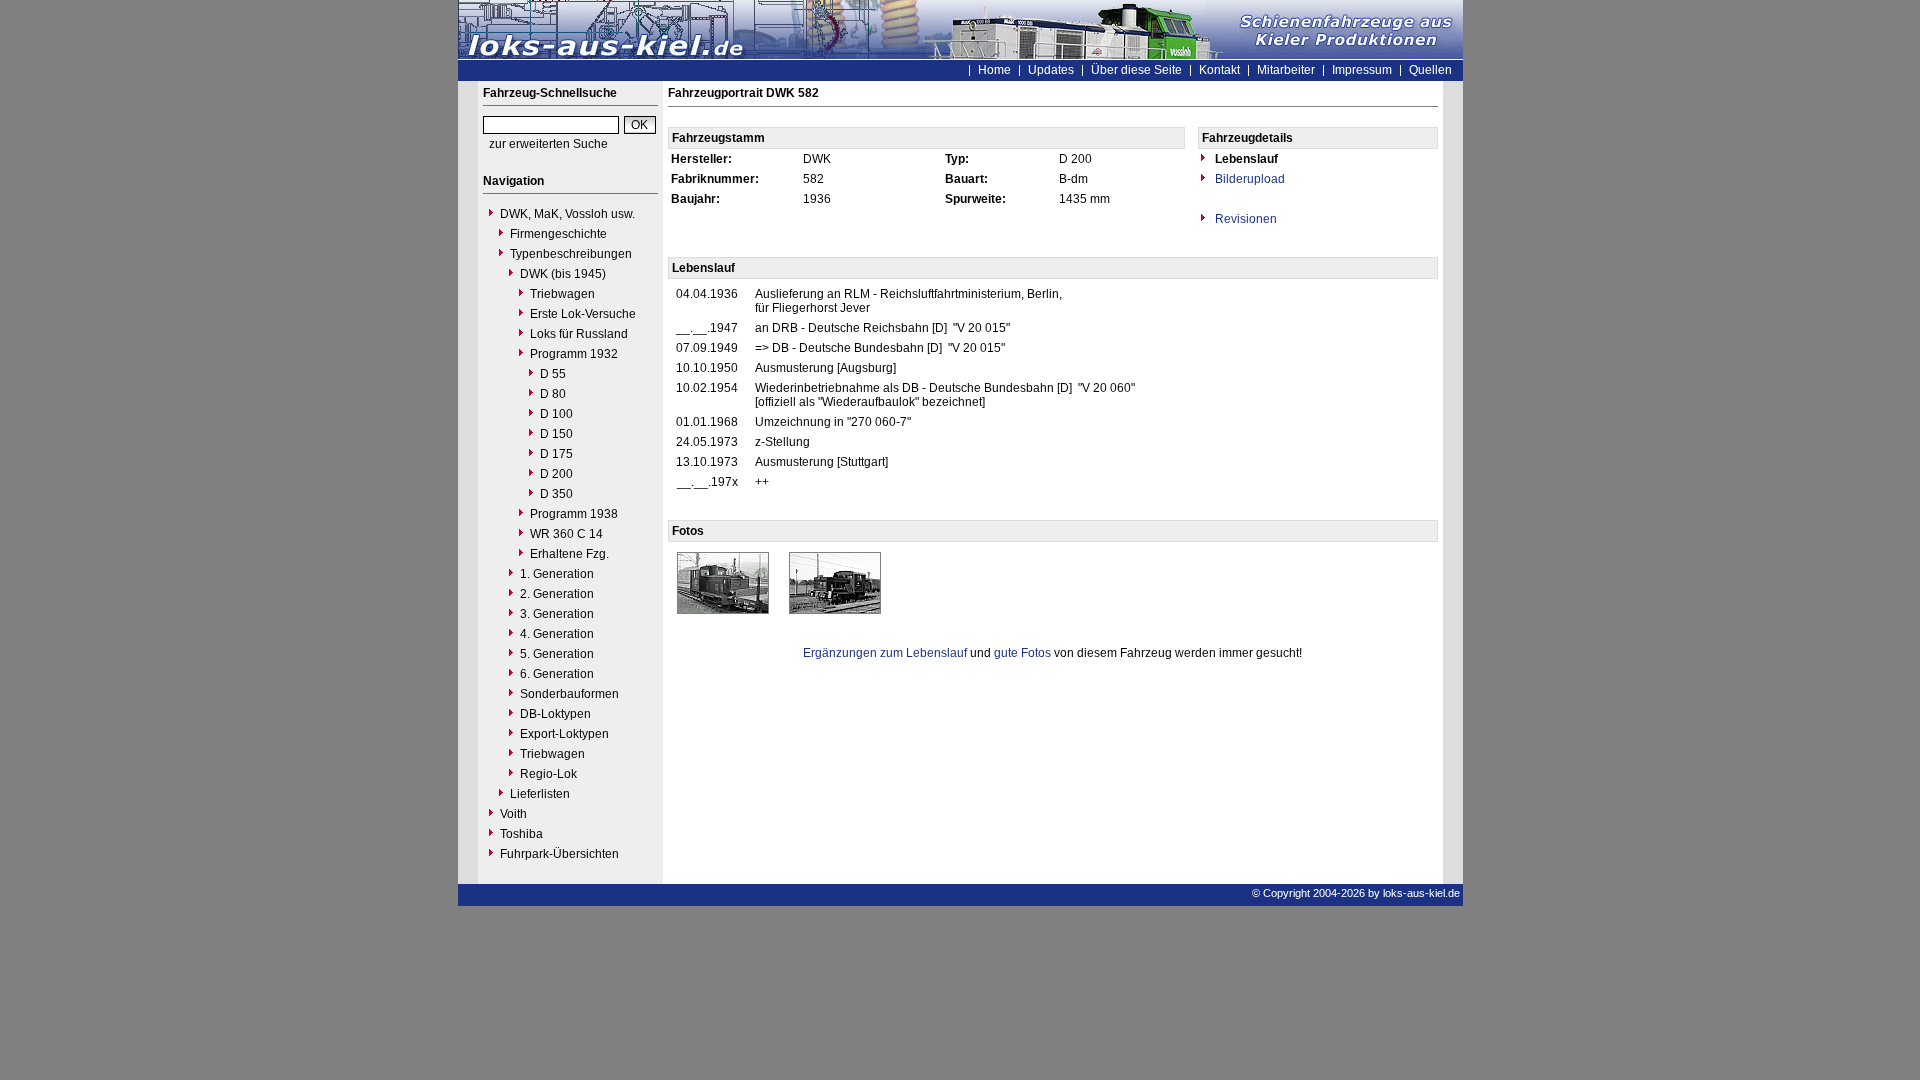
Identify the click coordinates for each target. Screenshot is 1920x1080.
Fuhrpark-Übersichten (559, 854)
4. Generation (557, 634)
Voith (513, 814)
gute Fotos (1022, 653)
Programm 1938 (574, 514)
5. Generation (557, 654)
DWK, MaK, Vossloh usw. (567, 214)
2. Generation (557, 594)
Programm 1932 (574, 354)
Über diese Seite (1136, 70)
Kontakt (1219, 70)
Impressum (1362, 70)
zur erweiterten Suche (548, 144)
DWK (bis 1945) (563, 274)
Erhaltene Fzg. (569, 554)
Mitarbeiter (1286, 70)
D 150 (556, 434)
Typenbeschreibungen (571, 254)
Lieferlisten (540, 794)
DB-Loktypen (555, 714)
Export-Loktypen (564, 734)
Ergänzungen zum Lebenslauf (885, 653)
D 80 (553, 394)
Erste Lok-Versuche (583, 314)
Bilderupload (1248, 179)
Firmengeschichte (558, 234)
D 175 (556, 454)
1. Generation (557, 574)
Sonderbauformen (569, 694)
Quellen (1430, 70)
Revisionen (1244, 219)
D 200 (556, 474)
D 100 (556, 414)
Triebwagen (562, 294)
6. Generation (557, 674)
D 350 (556, 494)
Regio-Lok (548, 774)
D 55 (553, 374)
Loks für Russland (579, 334)
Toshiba (521, 834)
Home (994, 70)
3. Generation (557, 614)
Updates (1051, 70)
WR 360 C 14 (566, 534)
